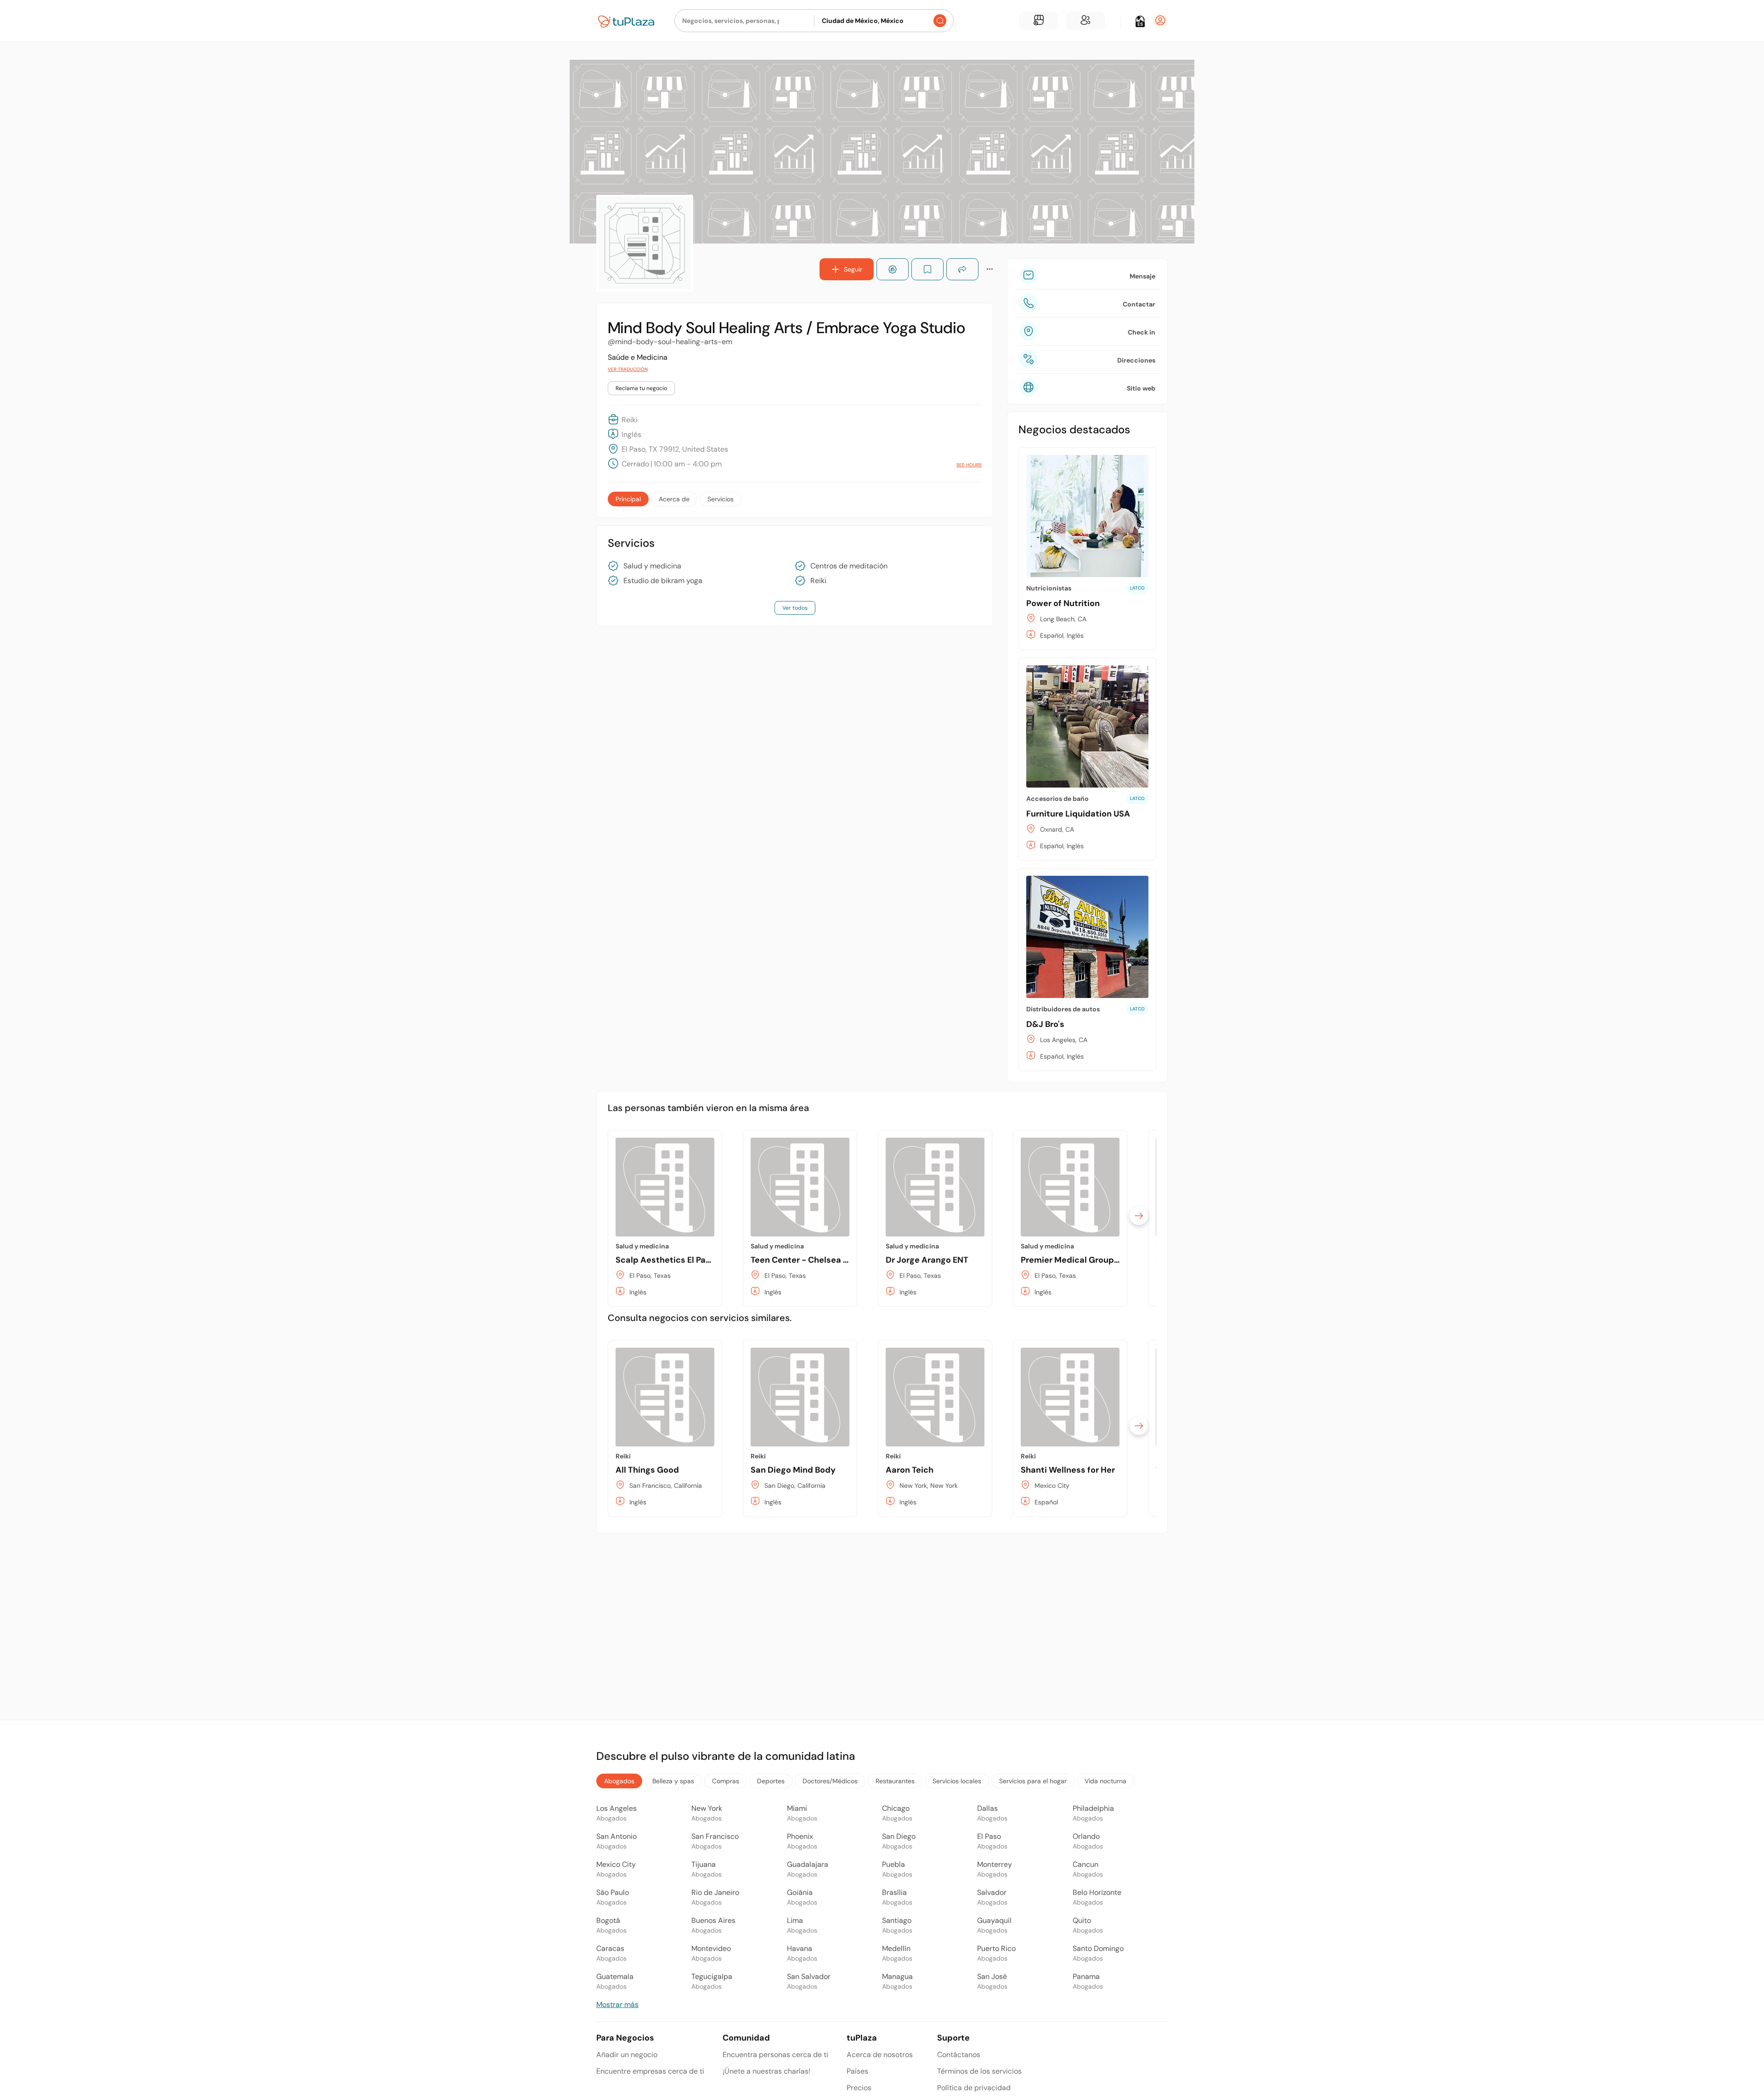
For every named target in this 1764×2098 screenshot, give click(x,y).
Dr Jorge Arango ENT (927, 1260)
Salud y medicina (652, 566)
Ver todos (795, 608)
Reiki (818, 581)
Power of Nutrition (1063, 603)
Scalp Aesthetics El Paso (665, 1260)
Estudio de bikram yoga (663, 581)
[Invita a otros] (1086, 21)
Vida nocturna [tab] (1105, 1781)
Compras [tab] (726, 1781)
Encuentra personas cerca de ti (775, 2055)
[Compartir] (962, 269)
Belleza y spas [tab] (673, 1781)
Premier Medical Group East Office (1091, 1260)
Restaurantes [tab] (895, 1781)
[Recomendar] (893, 269)
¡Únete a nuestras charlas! (766, 2071)
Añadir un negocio (627, 2055)
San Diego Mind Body (793, 1470)
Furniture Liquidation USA (1078, 814)
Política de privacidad (974, 2088)
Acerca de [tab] (674, 499)
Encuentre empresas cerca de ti (650, 2071)
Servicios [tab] (721, 499)
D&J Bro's (1045, 1024)
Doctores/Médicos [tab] (830, 1781)
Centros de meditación (849, 566)
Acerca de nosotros (880, 2055)
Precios (859, 2088)
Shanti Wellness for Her (1068, 1470)
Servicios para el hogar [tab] (1033, 1781)
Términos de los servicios (979, 2071)
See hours (969, 465)
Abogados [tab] (619, 1781)
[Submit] (940, 21)
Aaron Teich (910, 1470)
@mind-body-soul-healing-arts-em (670, 342)
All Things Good (647, 1470)
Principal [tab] (628, 499)
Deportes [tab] (771, 1781)
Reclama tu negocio (641, 388)
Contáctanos (959, 2055)
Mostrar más (617, 2004)
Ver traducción (628, 369)
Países (857, 2071)
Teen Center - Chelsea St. (802, 1260)
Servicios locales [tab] (957, 1781)
